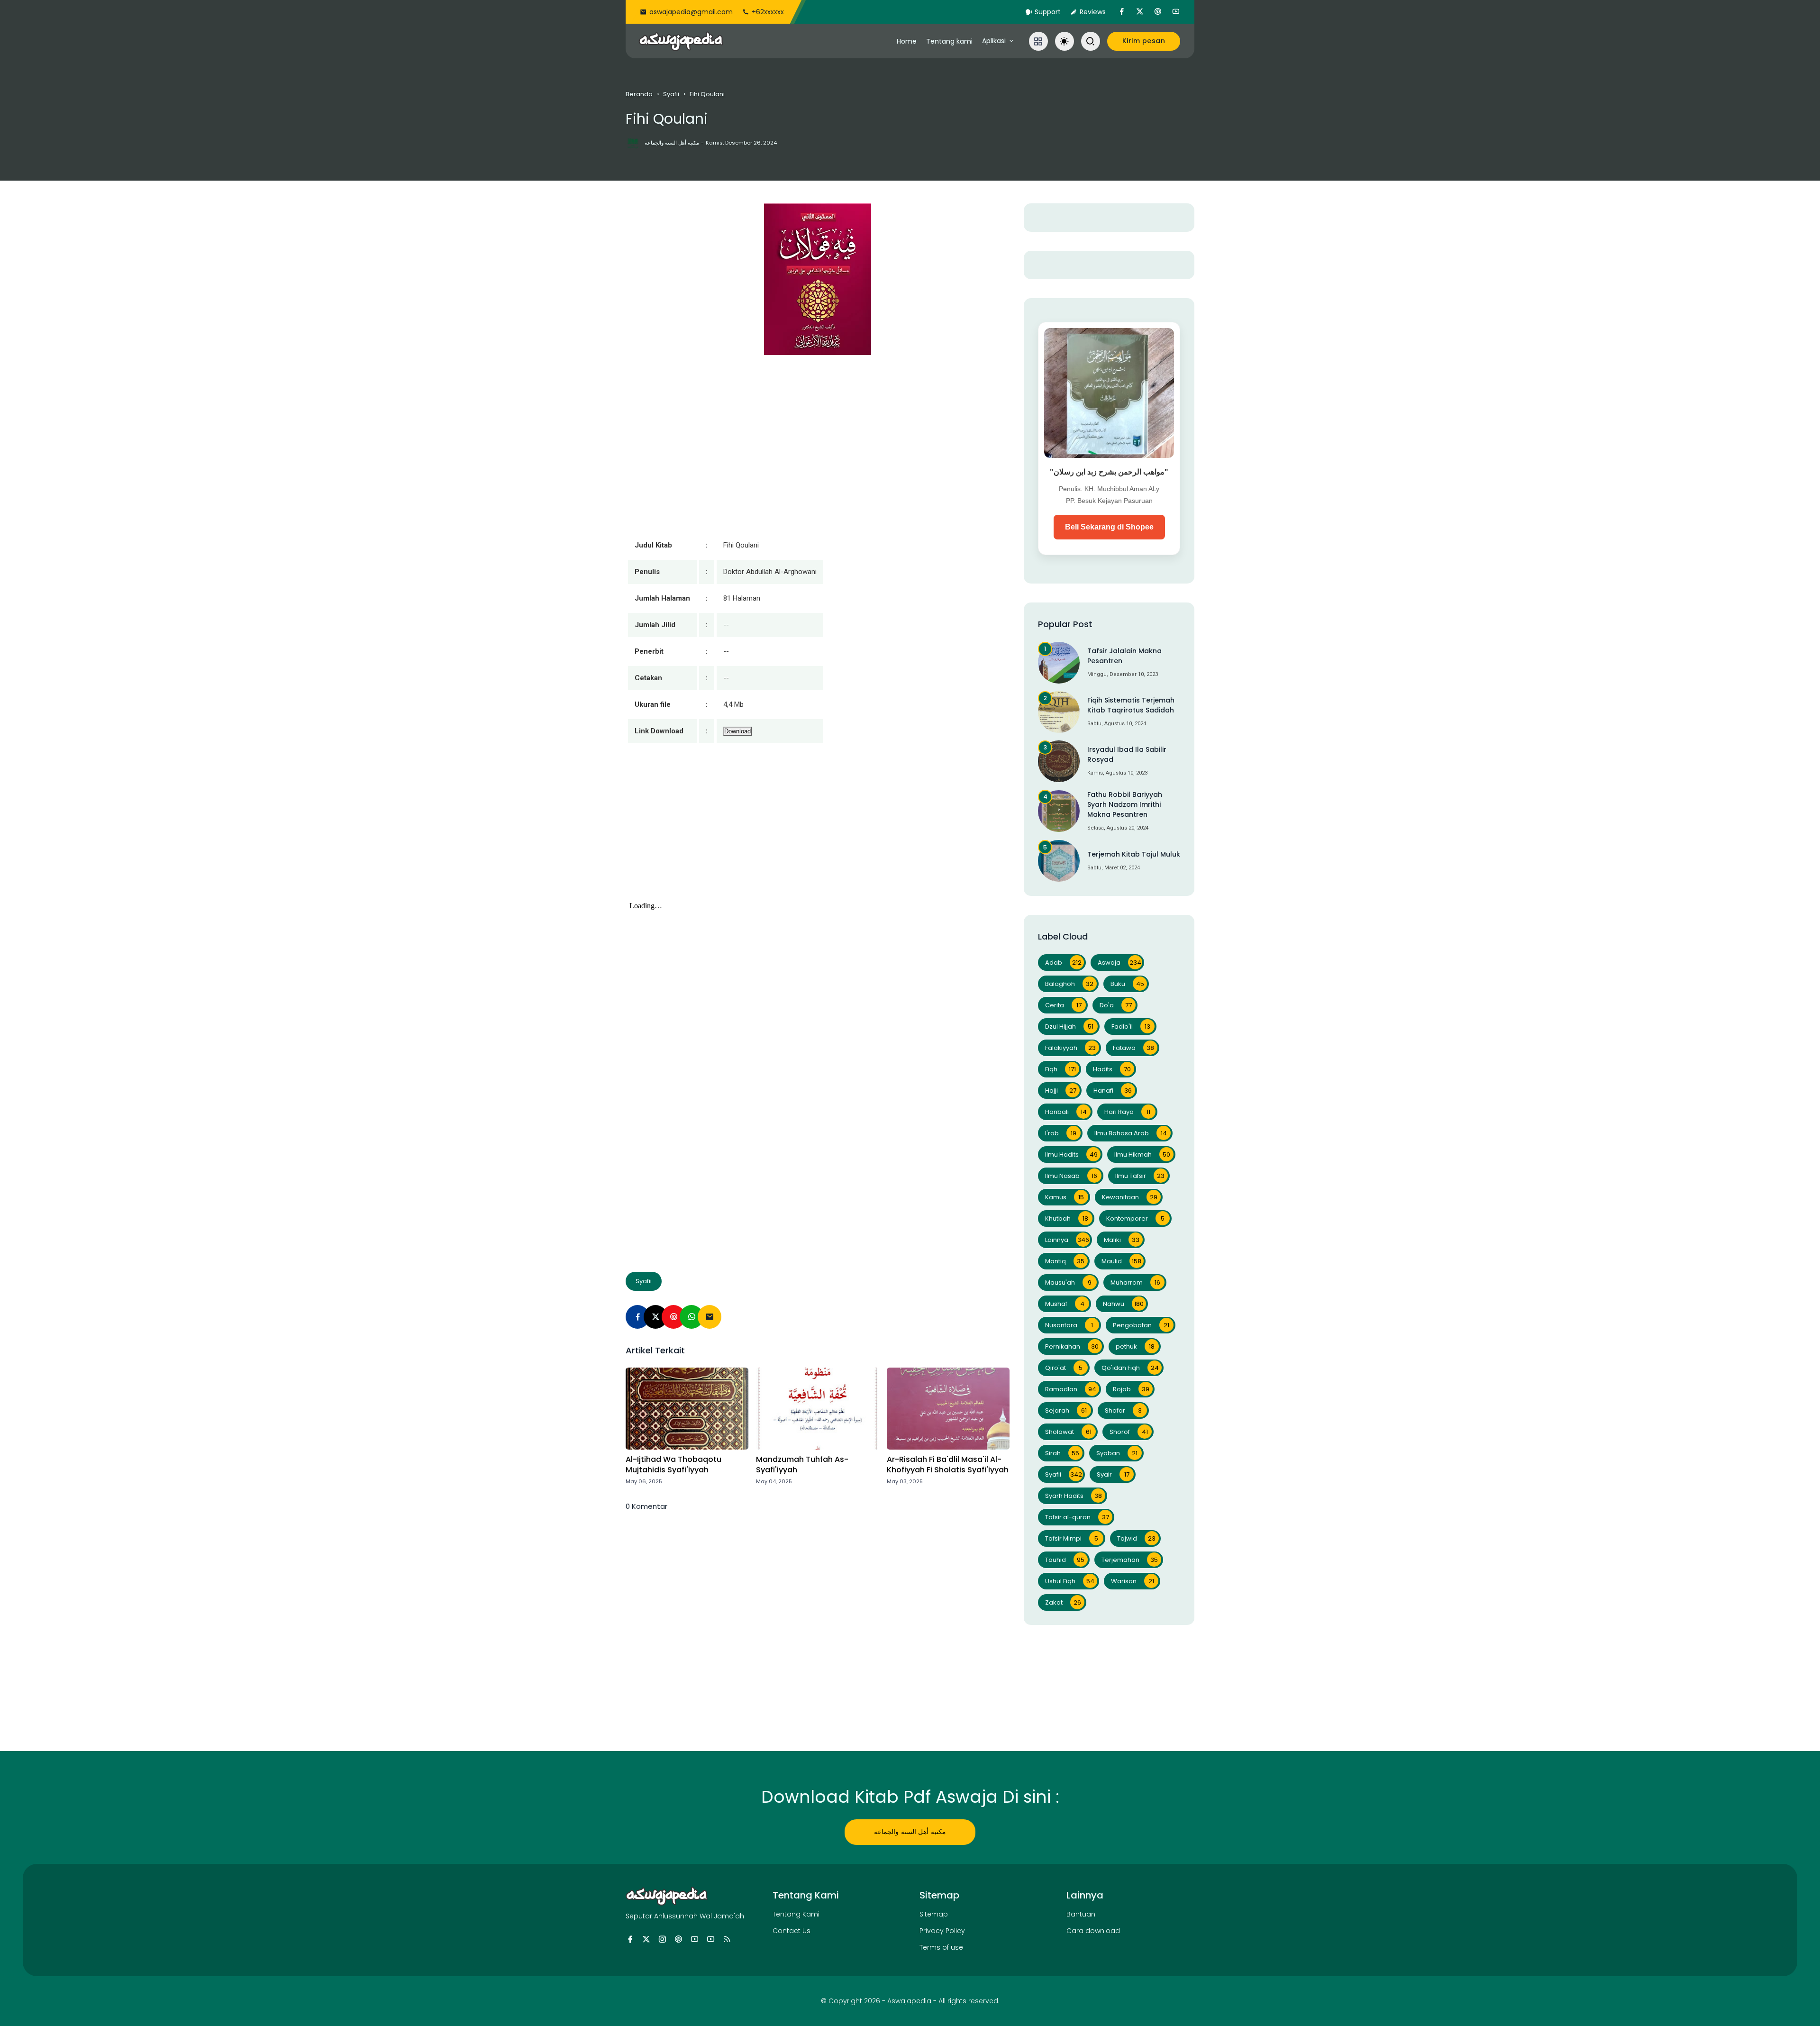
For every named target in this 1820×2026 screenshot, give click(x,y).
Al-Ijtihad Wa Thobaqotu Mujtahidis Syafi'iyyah (673, 1465)
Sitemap (934, 1914)
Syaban (1117, 1453)
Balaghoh (1069, 984)
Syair (1113, 1474)
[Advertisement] (818, 831)
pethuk (1135, 1346)
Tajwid (1136, 1538)
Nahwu (1123, 1304)
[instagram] (662, 1939)
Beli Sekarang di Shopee (1109, 527)
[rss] (727, 1939)
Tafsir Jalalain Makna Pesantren (1124, 656)
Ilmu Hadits (1071, 1154)
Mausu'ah (1068, 1282)
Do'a (1116, 1005)
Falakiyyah (1070, 1048)
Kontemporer (1135, 1218)
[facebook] (1122, 12)
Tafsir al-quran (1077, 1517)
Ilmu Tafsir (1140, 1176)
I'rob (1061, 1133)
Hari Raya (1127, 1112)
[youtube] (1176, 12)
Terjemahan (1130, 1560)
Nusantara (1069, 1325)
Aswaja (1119, 963)
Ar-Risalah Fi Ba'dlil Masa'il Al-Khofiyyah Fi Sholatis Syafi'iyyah (948, 1465)
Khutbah (1067, 1218)
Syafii (671, 94)
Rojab (1131, 1389)
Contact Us (792, 1931)
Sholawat (1068, 1432)
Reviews (1093, 12)
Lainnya (1067, 1240)
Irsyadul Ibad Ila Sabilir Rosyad (1127, 754)
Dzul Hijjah (1069, 1027)
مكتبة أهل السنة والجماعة (910, 1832)
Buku (1127, 984)
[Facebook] (637, 1317)
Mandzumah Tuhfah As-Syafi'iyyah (802, 1465)
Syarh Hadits (1074, 1496)
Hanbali (1066, 1112)
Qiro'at (1064, 1368)
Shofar (1123, 1410)
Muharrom (1135, 1282)
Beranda (639, 94)
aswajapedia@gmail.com (691, 12)
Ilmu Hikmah (1142, 1154)
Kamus (1065, 1197)
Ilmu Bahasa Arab (1131, 1133)
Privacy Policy (942, 1931)
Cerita (1063, 1005)
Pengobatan (1141, 1325)
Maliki (1122, 1240)
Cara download (1093, 1931)
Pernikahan (1072, 1346)
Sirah (1062, 1453)
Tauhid (1065, 1560)
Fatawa (1133, 1048)
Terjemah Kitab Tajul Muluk (1134, 854)
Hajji (1061, 1091)
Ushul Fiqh (1070, 1581)
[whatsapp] (692, 1317)
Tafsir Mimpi (1072, 1538)
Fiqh (1060, 1069)
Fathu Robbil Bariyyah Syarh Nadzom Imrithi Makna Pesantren (1125, 804)
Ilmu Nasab (1071, 1176)
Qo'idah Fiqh (1130, 1368)
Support (1048, 12)
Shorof (1129, 1432)
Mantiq (1065, 1261)
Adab (1063, 963)
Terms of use (941, 1947)
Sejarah (1066, 1410)
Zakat (1063, 1602)
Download (737, 731)
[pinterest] (1158, 12)
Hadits (1112, 1069)
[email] (710, 1317)
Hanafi (1113, 1091)
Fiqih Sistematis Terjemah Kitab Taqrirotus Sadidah (1131, 705)
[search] (1091, 41)
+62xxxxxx (768, 12)
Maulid (1121, 1261)
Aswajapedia (909, 2001)
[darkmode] (1065, 41)
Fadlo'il (1131, 1027)
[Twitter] (655, 1317)
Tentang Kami (796, 1914)
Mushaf (1065, 1304)
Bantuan (1081, 1914)
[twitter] (1140, 12)
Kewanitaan (1130, 1197)
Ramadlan (1071, 1389)
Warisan (1133, 1581)
